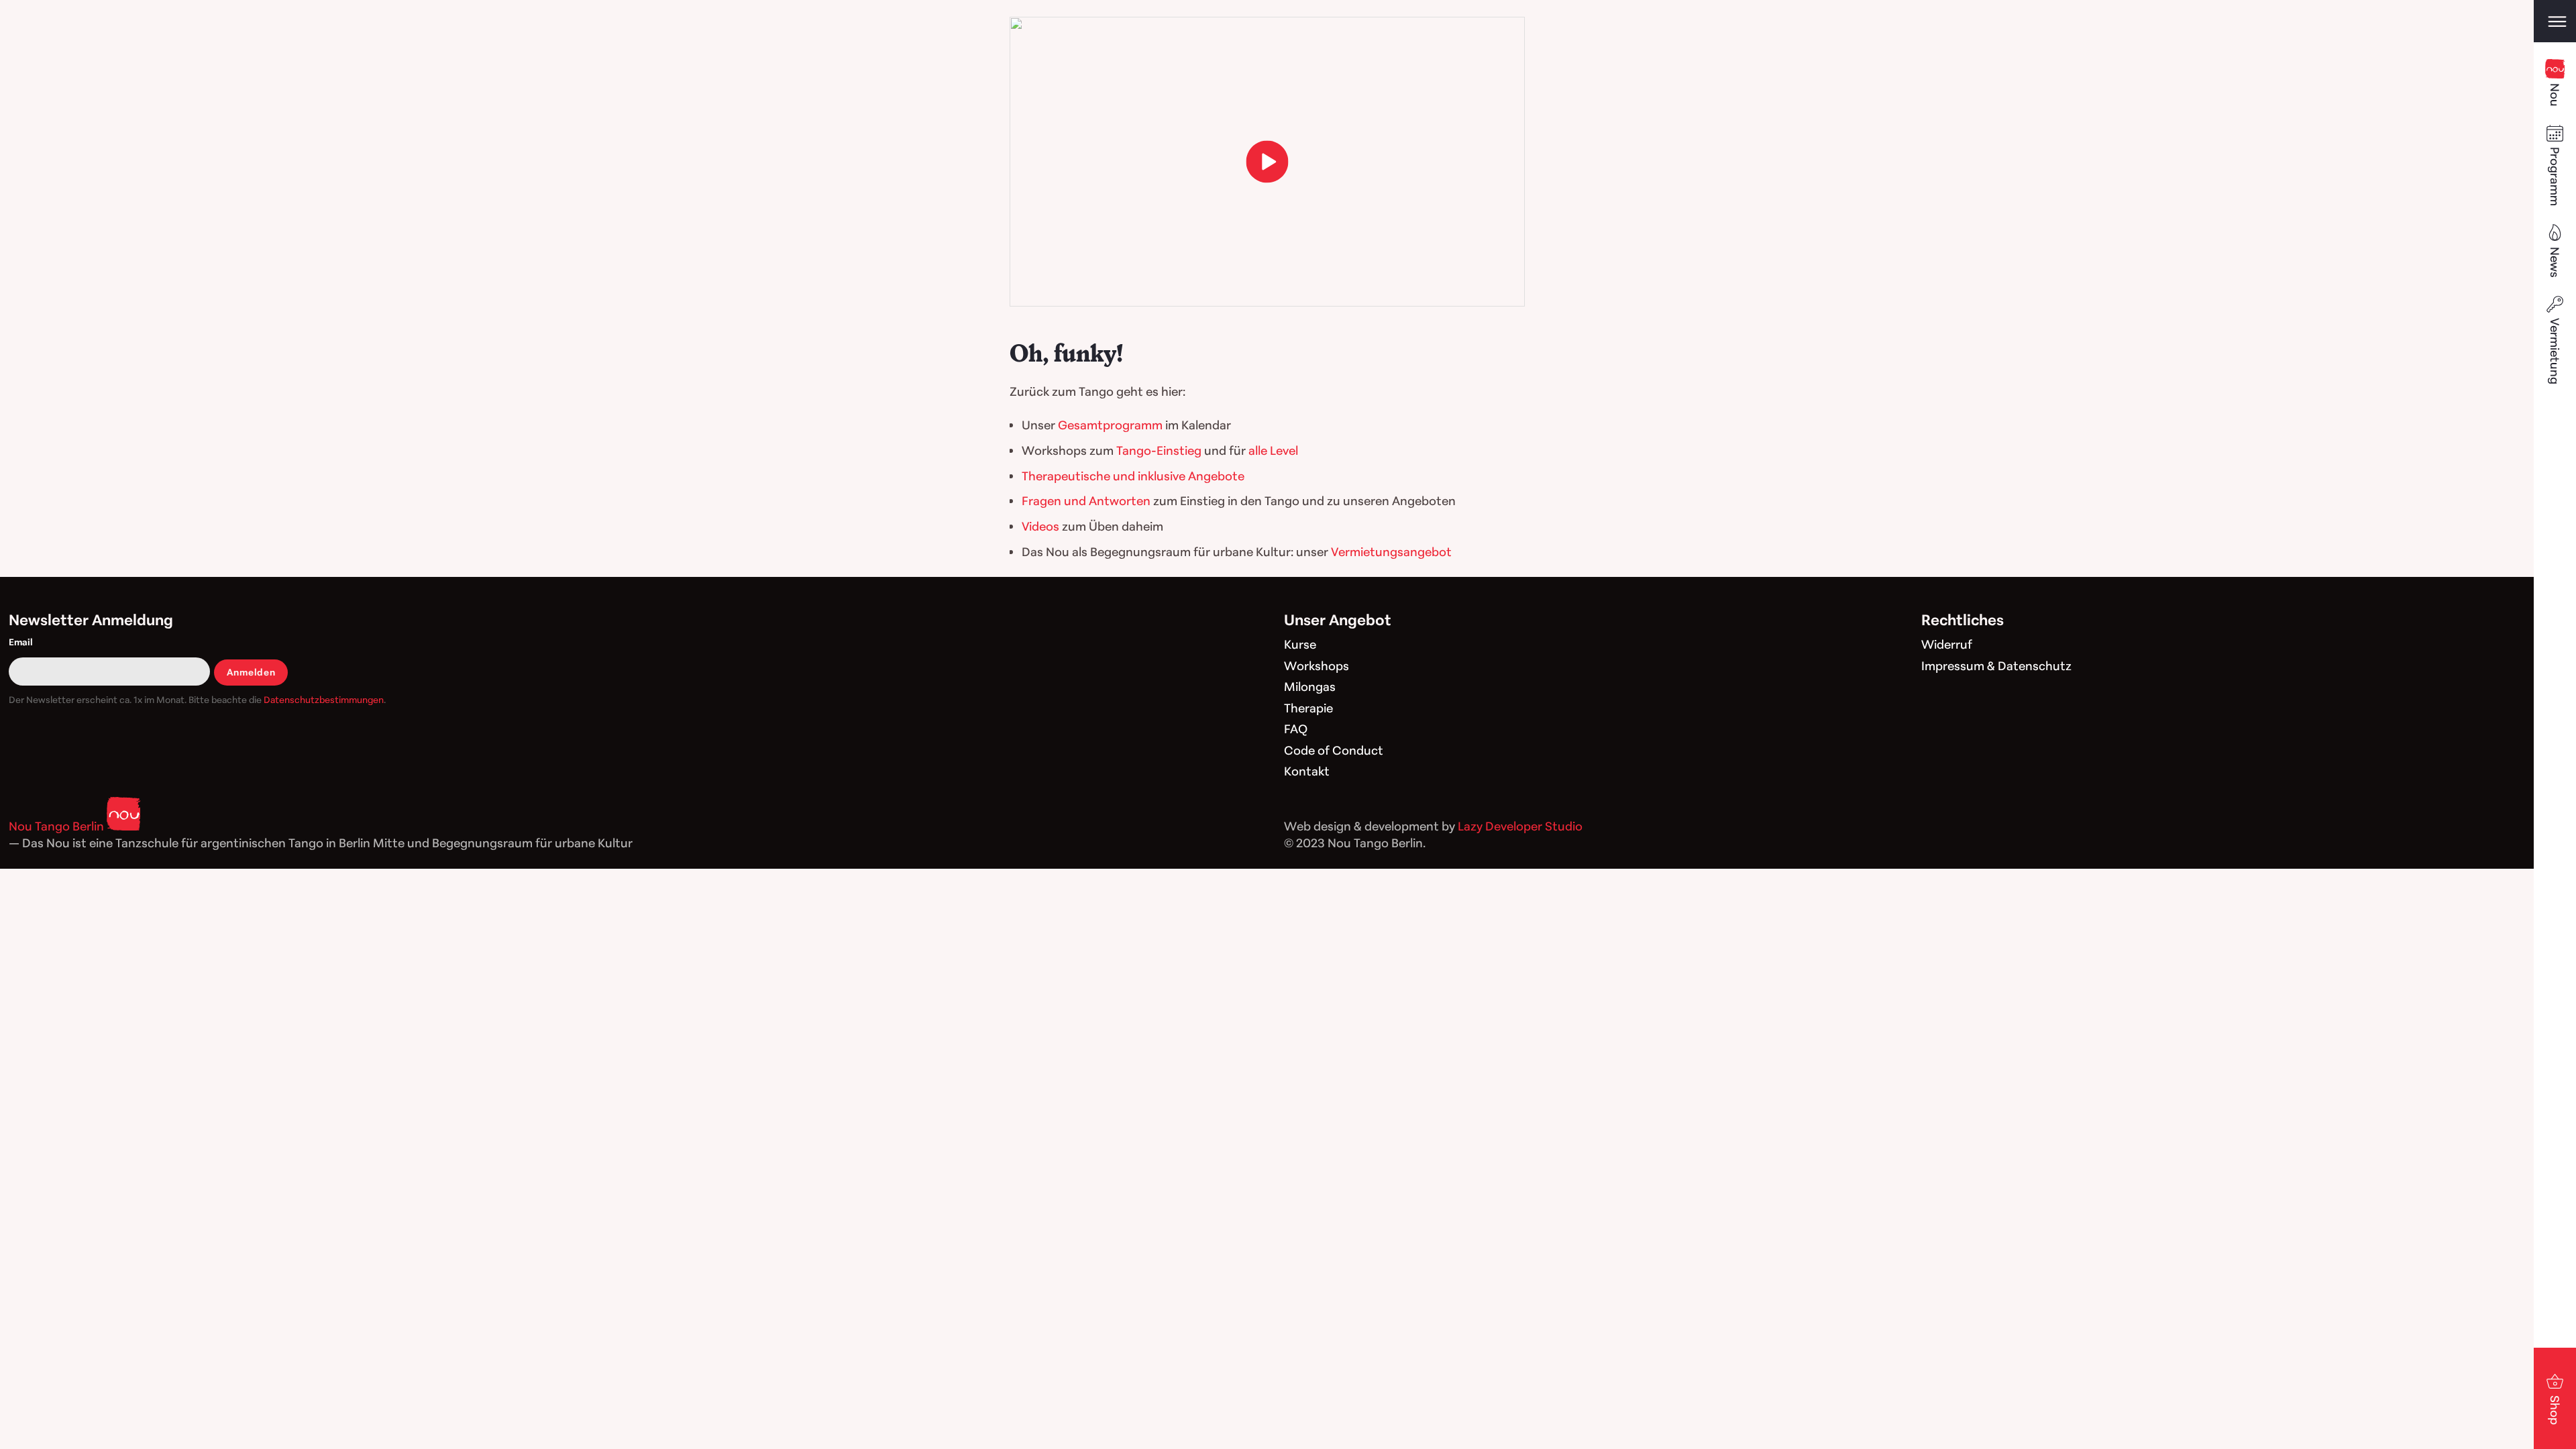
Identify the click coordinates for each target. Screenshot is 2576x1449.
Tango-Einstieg (1159, 450)
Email (21, 642)
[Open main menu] (2555, 21)
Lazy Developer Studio (1520, 826)
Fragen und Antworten (1086, 500)
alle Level (1273, 450)
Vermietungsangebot (1391, 551)
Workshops (1317, 665)
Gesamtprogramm (1110, 425)
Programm (2555, 176)
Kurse (1300, 644)
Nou (2555, 95)
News (2555, 262)
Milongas (1310, 686)
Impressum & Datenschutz (1996, 665)
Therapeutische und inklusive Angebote (1133, 476)
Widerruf (1947, 644)
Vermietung (2555, 351)
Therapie (1308, 708)
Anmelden (251, 672)
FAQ (1296, 729)
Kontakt (1307, 771)
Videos (1040, 526)
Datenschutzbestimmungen (324, 699)
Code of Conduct (1334, 750)
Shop (2555, 1410)
